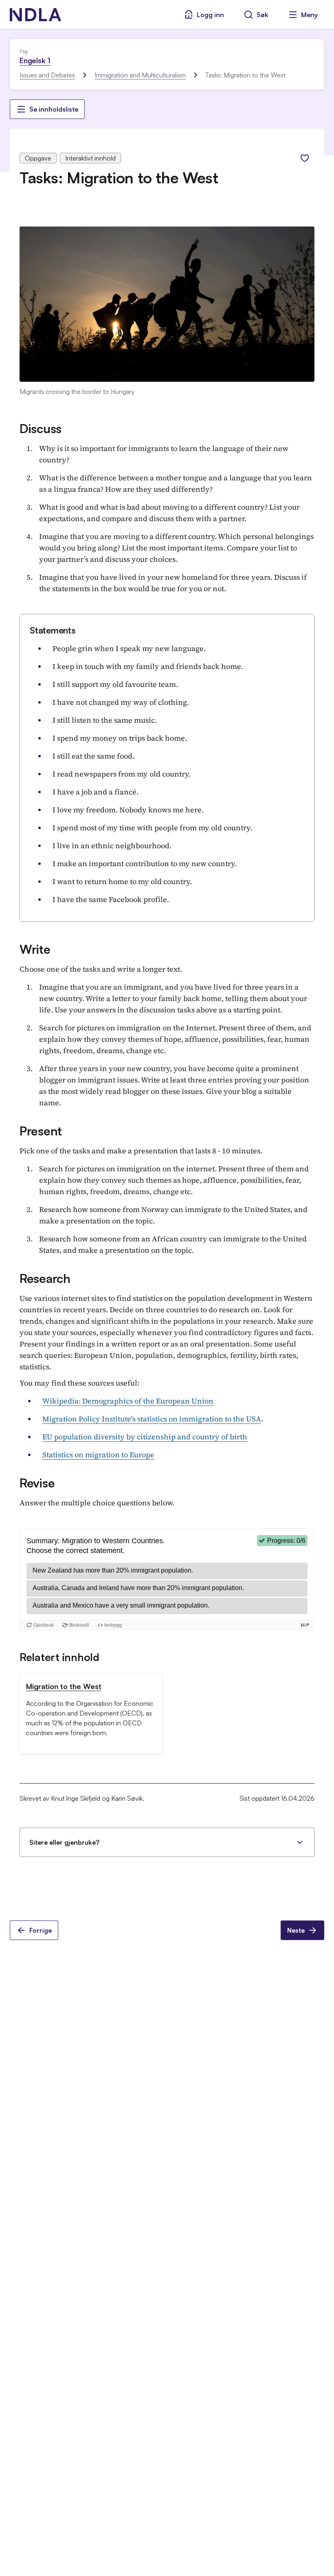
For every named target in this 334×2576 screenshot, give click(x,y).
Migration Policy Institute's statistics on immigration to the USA (152, 1419)
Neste (296, 1930)
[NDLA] (35, 15)
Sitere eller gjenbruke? (64, 1842)
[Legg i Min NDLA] (305, 158)
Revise (37, 1483)
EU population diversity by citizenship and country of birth (145, 1437)
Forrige (41, 1930)
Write (35, 949)
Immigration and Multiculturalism (140, 75)
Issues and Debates (47, 75)
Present (41, 1131)
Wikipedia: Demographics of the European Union (128, 1401)
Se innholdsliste (54, 109)
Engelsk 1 (35, 60)
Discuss (41, 428)
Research (45, 1278)
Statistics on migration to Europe (98, 1455)
